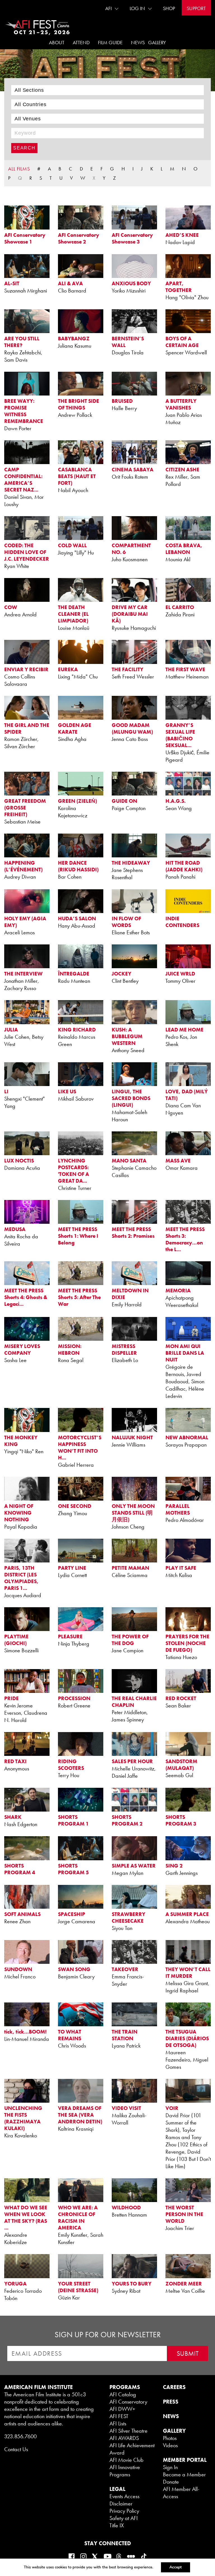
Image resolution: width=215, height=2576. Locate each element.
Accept (176, 2567)
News (138, 42)
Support (196, 8)
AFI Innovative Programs (125, 2471)
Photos (170, 2438)
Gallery (157, 42)
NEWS (171, 2416)
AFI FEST (119, 2416)
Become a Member (184, 2474)
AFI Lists (118, 2423)
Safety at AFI (124, 2518)
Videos (170, 2445)
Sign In (170, 2467)
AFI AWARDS (124, 2438)
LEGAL (117, 2489)
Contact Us (16, 2449)
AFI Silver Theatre (128, 2431)
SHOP (169, 8)
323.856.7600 (20, 2436)
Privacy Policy (124, 2511)
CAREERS (174, 2387)
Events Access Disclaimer (124, 2500)
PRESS (171, 2402)
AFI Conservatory (128, 2402)
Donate (171, 2482)
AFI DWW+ (122, 2409)
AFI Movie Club (127, 2460)
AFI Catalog (123, 2394)
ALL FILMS (19, 169)
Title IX (117, 2525)
